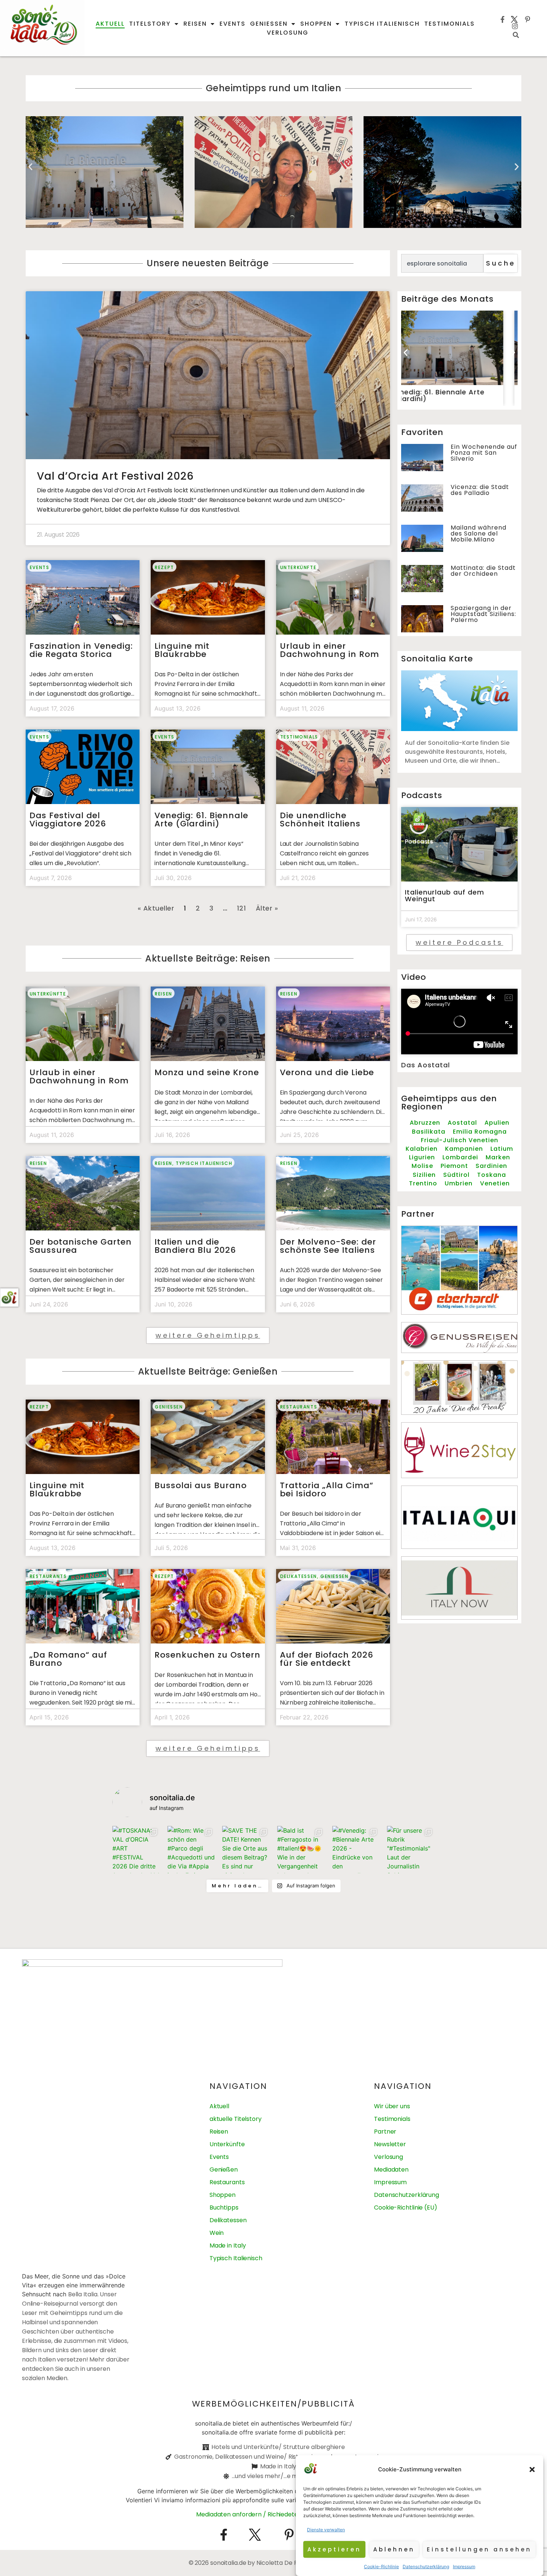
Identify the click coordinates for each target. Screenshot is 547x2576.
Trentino (423, 1183)
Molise (422, 1166)
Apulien (497, 1123)
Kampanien (464, 1149)
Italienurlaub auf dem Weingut (444, 895)
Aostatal (462, 1123)
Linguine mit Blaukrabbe (182, 650)
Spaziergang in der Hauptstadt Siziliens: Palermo (483, 614)
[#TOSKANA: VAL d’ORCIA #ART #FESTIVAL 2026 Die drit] (136, 1850)
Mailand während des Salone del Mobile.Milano (479, 533)
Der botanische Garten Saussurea (81, 1246)
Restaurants (299, 1407)
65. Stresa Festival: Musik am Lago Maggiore (273, 172)
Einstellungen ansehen (479, 2549)
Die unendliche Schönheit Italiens (104, 172)
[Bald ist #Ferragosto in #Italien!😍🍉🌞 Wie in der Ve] (301, 1850)
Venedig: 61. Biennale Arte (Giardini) (201, 820)
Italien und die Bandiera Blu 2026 (198, 1246)
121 (242, 908)
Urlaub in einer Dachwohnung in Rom (332, 650)
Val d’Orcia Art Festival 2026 (115, 476)
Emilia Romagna (480, 1132)
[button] (532, 2469)
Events (233, 24)
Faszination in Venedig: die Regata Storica (81, 650)
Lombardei (460, 1157)
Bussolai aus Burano (201, 1485)
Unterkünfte (298, 567)
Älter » (267, 908)
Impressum (464, 2567)
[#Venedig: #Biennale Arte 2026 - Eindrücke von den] (356, 1850)
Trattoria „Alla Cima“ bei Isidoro (327, 1489)
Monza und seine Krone (442, 172)
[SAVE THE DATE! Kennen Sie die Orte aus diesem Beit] (246, 1850)
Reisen (195, 24)
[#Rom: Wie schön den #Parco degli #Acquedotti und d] (191, 1850)
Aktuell (110, 24)
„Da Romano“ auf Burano (68, 1659)
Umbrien (459, 1183)
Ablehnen (394, 2549)
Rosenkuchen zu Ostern (207, 1655)
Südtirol (456, 1175)
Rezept (164, 567)
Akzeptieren (334, 2549)
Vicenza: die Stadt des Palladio (480, 490)
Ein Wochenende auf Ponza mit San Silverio (484, 453)
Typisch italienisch (382, 24)
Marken (498, 1157)
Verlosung (288, 33)
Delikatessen (299, 1576)
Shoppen (316, 24)
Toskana (492, 1175)
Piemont (454, 1166)
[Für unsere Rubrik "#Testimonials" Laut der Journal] (411, 1850)
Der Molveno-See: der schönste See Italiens (328, 1246)
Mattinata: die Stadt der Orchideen (483, 571)
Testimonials (450, 24)
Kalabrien (422, 1149)
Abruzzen (425, 1123)
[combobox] (442, 263)
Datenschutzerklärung (426, 2567)
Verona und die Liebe (327, 1072)
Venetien (495, 1183)
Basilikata (429, 1132)
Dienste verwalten (326, 2530)
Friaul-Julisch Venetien (460, 1140)
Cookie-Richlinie (381, 2567)
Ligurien (422, 1157)
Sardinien (491, 1166)
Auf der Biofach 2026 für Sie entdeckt (327, 1659)
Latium (502, 1149)
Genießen (269, 24)
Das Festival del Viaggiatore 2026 (68, 820)
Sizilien (424, 1175)
